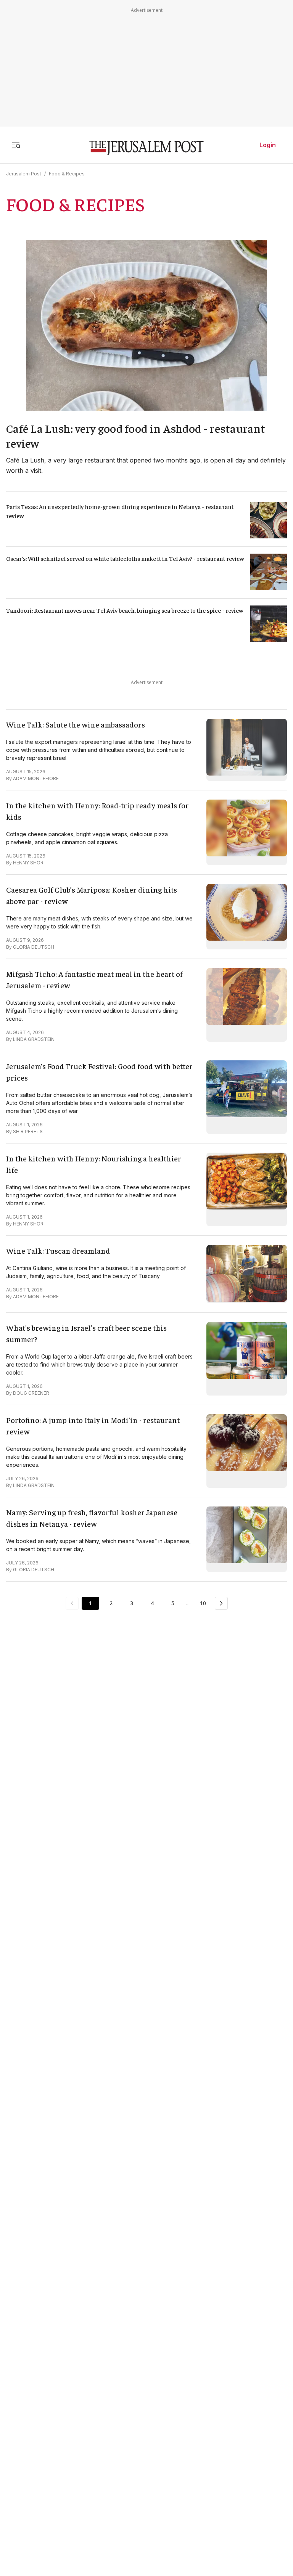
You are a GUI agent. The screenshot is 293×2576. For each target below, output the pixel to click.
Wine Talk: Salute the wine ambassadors (76, 724)
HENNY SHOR (28, 863)
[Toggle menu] (16, 145)
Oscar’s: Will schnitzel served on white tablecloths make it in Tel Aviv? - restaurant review (125, 558)
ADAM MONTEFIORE (36, 778)
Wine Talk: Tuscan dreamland (58, 1250)
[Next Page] (221, 1603)
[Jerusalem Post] (146, 148)
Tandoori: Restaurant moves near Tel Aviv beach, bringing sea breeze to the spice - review (125, 610)
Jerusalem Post (24, 174)
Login (268, 145)
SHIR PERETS (28, 1131)
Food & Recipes (67, 174)
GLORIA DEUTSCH (34, 947)
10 (203, 1603)
